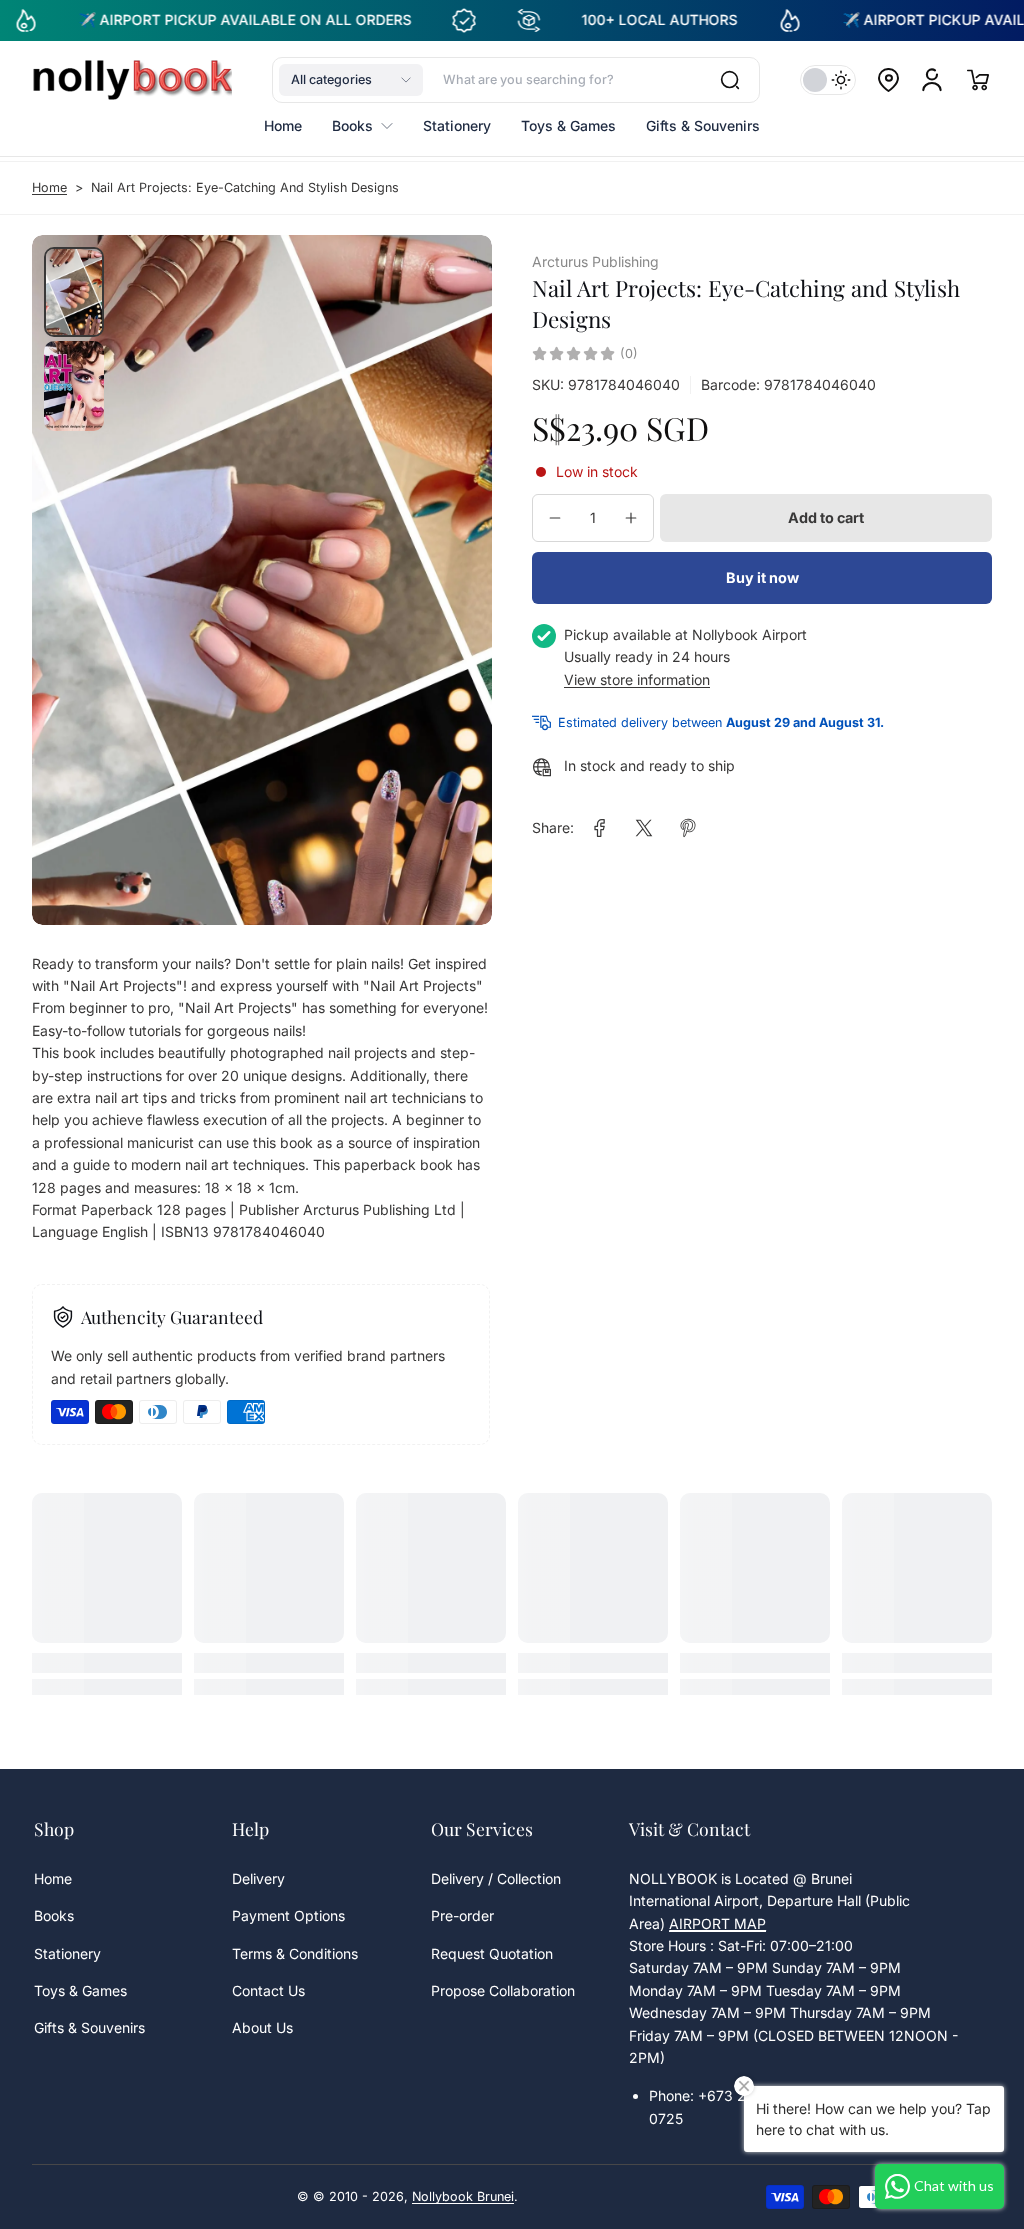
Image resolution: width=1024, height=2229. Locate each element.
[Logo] (132, 80)
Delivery (258, 1878)
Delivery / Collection (496, 1878)
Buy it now (762, 577)
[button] (351, 80)
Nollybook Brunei (463, 2196)
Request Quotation (492, 1953)
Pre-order (462, 1915)
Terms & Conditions (295, 1953)
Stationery (67, 1953)
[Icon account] (932, 80)
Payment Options (288, 1915)
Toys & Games (80, 1990)
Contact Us (268, 1990)
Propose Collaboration (503, 1990)
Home (49, 187)
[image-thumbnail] (74, 292)
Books (54, 1915)
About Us (262, 2027)
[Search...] (730, 80)
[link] (600, 828)
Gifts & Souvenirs (89, 2027)
